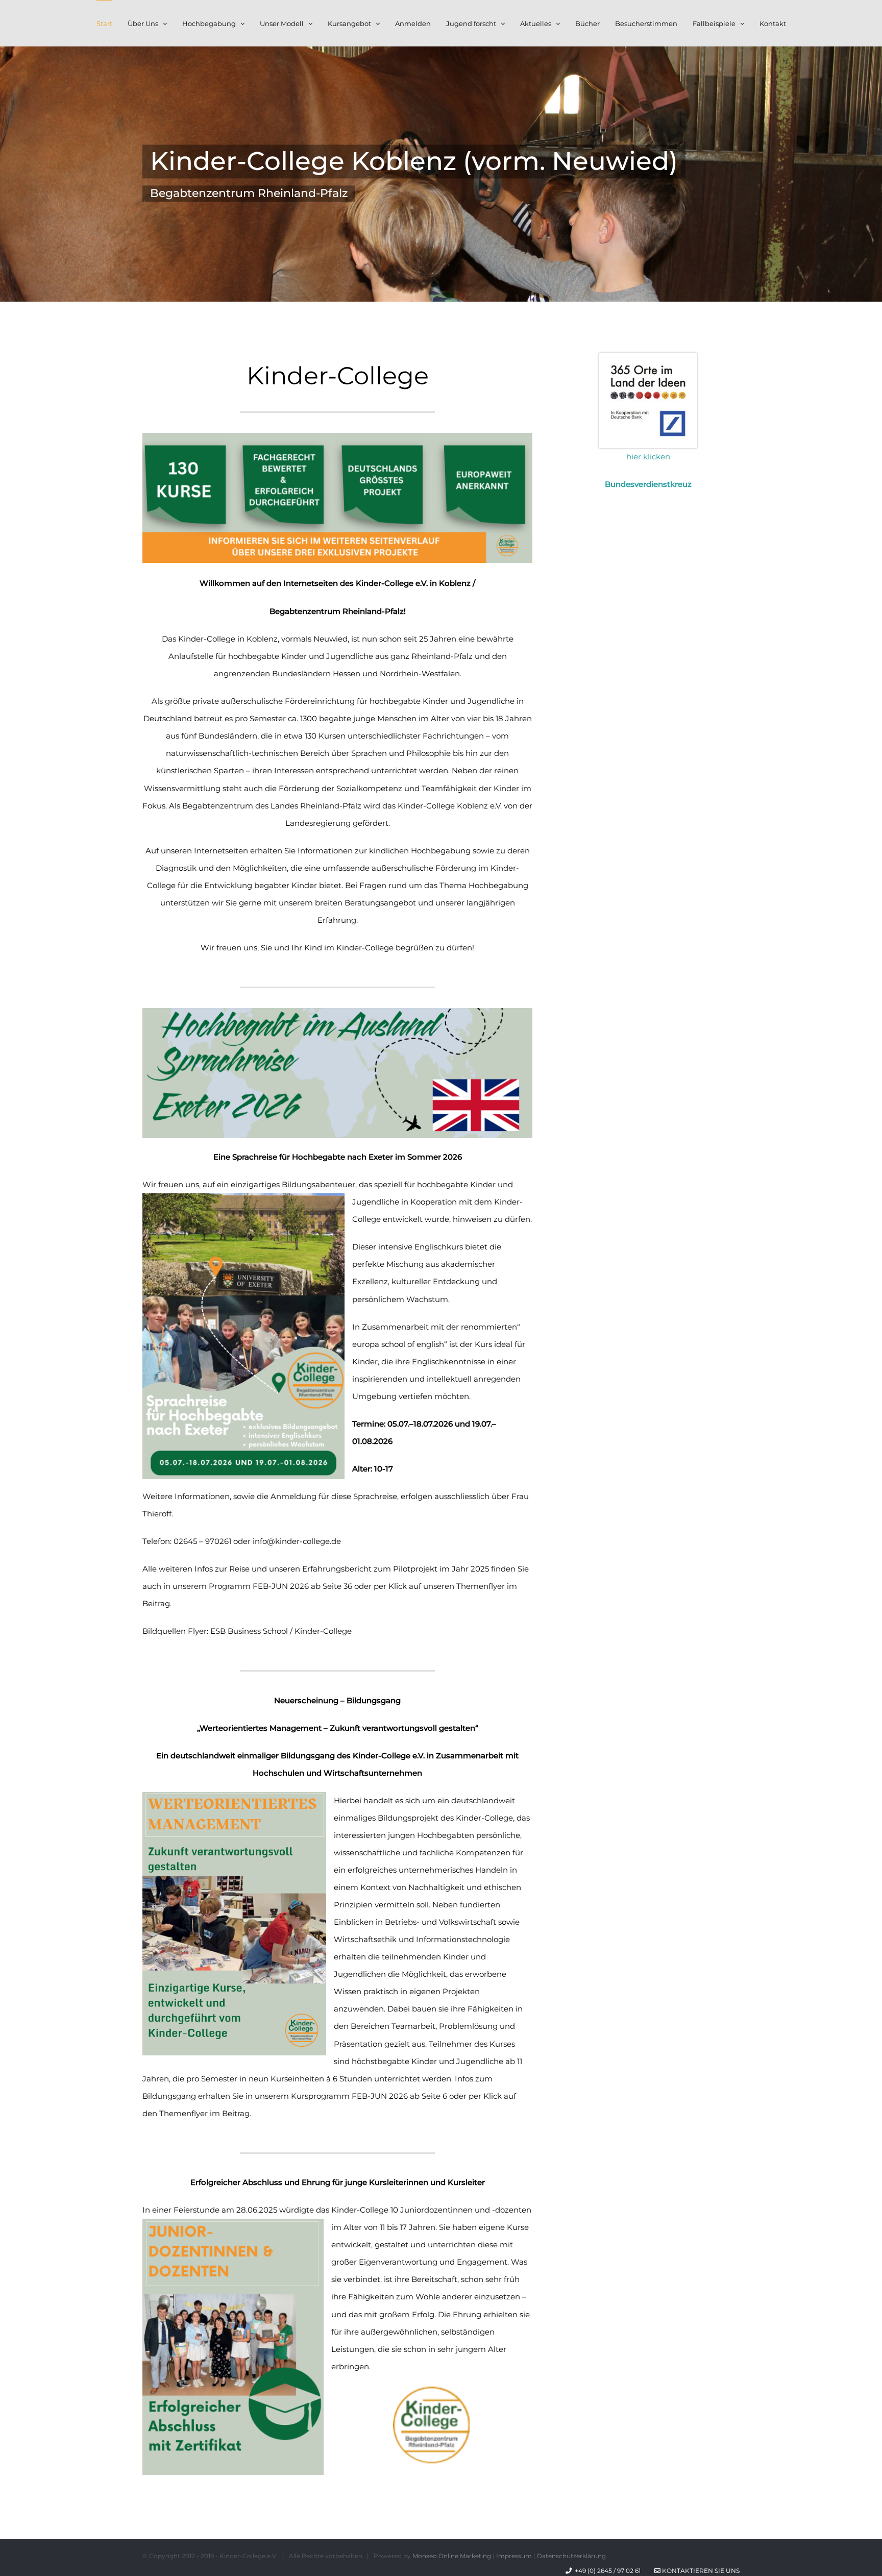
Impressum (514, 2556)
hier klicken (648, 457)
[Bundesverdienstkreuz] (648, 357)
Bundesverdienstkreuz (648, 484)
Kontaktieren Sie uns (700, 2571)
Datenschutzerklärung (571, 2556)
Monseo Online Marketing (452, 2556)
